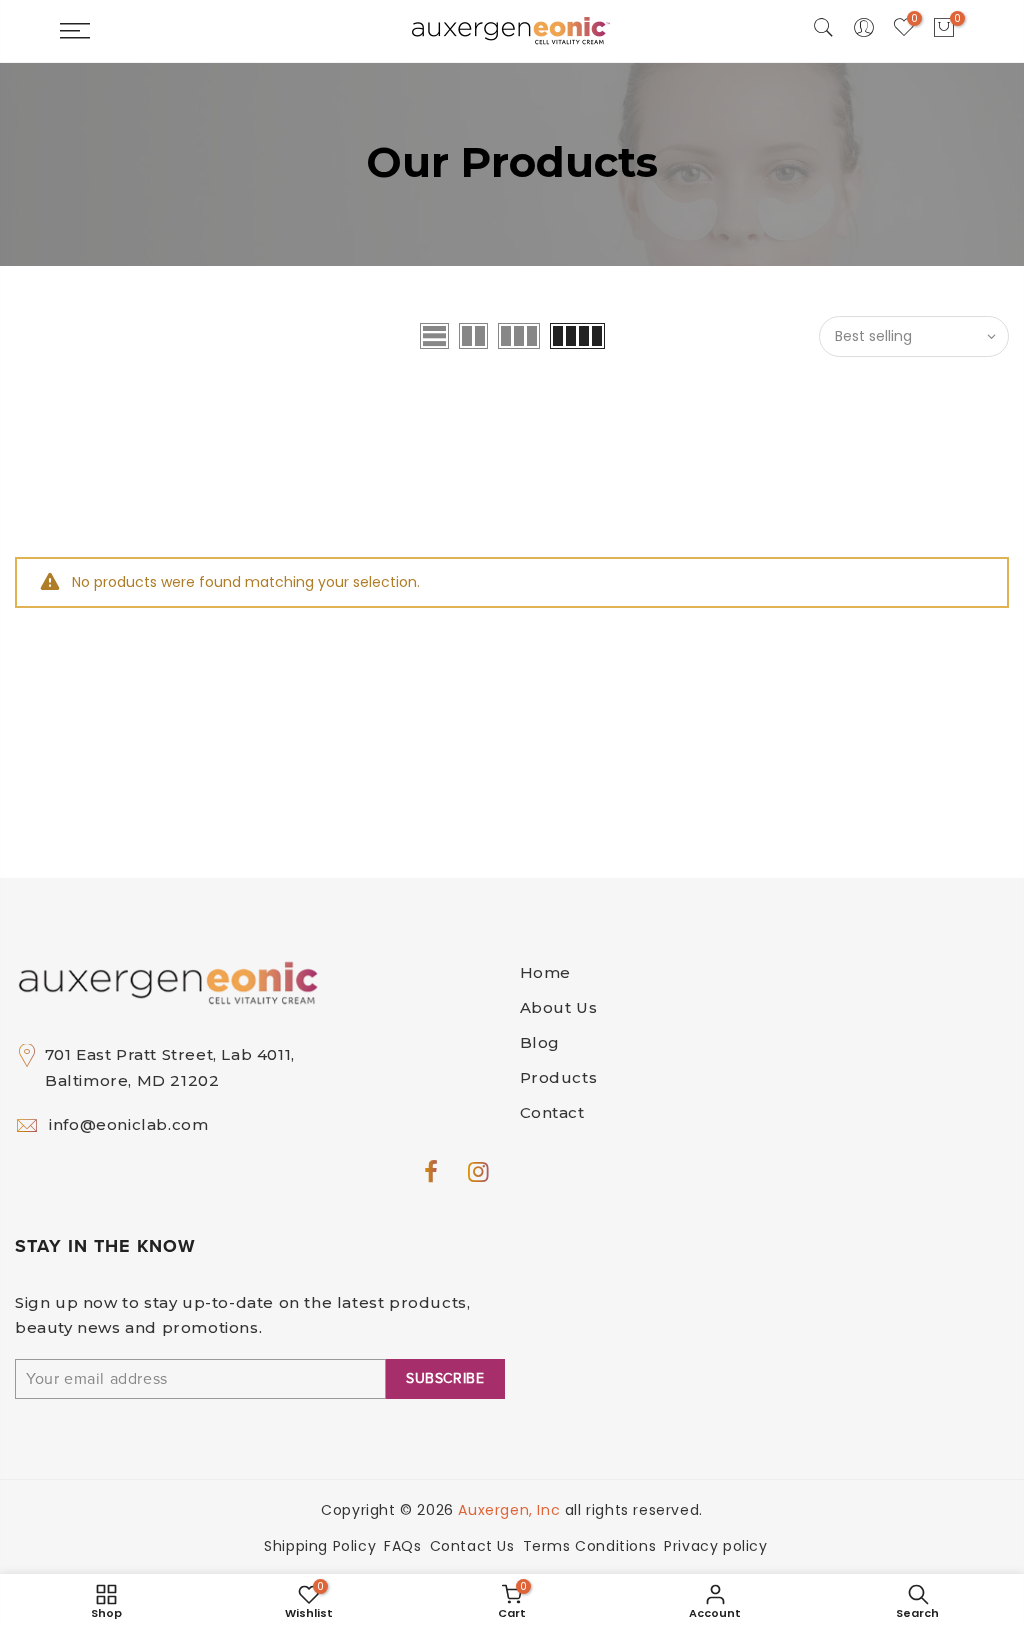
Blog (540, 1042)
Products (559, 1077)
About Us (559, 1007)
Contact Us (472, 1546)
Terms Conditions (590, 1546)
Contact (552, 1112)
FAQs (402, 1546)
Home (545, 972)
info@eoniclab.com (128, 1124)
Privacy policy (715, 1546)
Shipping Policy (320, 1546)
